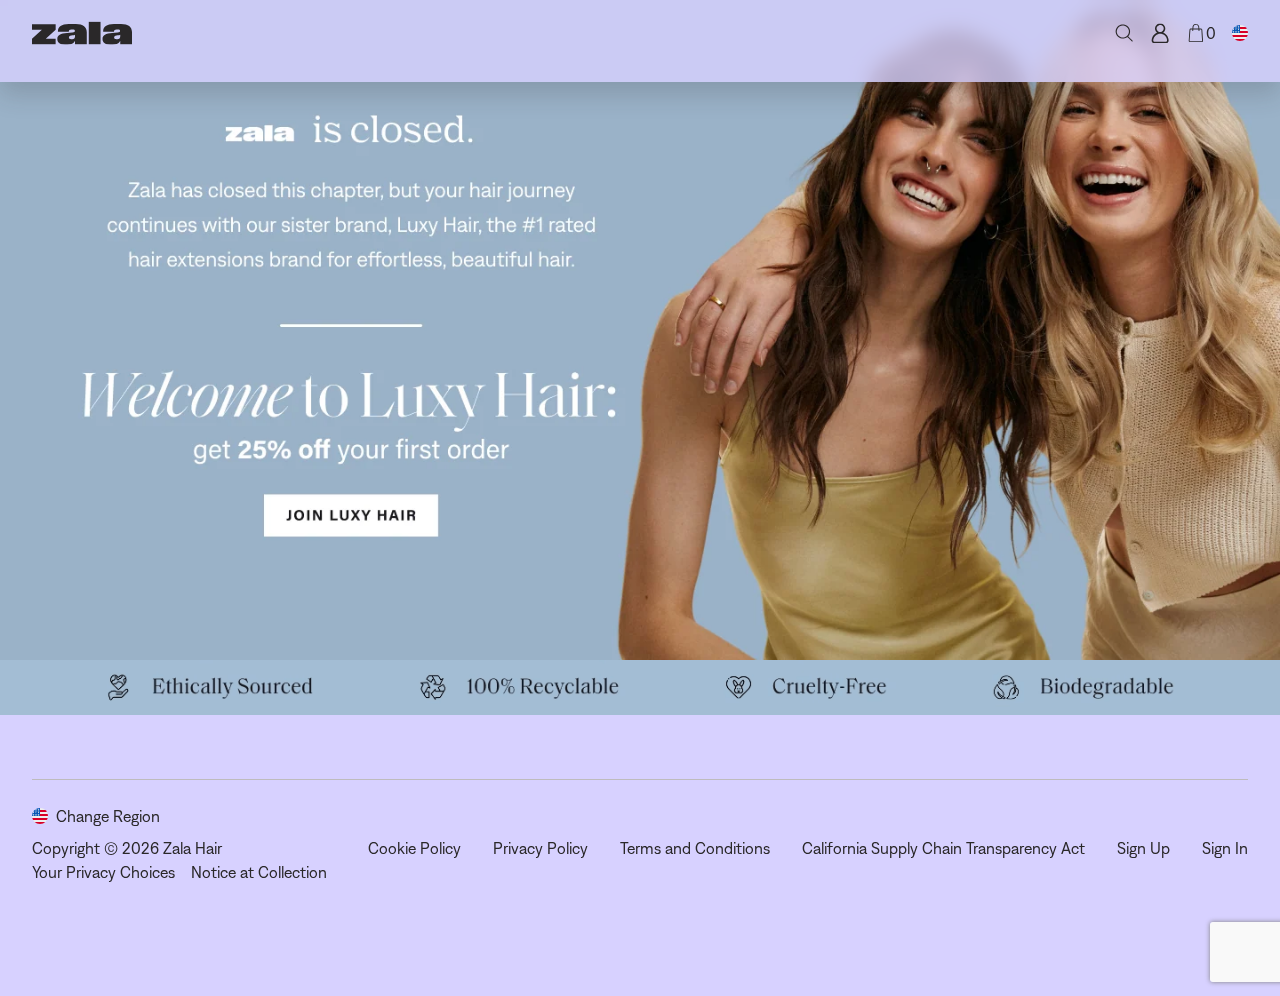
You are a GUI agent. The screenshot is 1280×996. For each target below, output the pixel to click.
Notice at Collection (259, 872)
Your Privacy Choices (103, 872)
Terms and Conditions (695, 848)
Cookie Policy (414, 848)
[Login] (1160, 33)
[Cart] (1196, 33)
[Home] (82, 33)
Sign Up (1143, 848)
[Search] (1124, 33)
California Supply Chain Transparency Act (943, 848)
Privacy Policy (540, 848)
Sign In (1225, 848)
